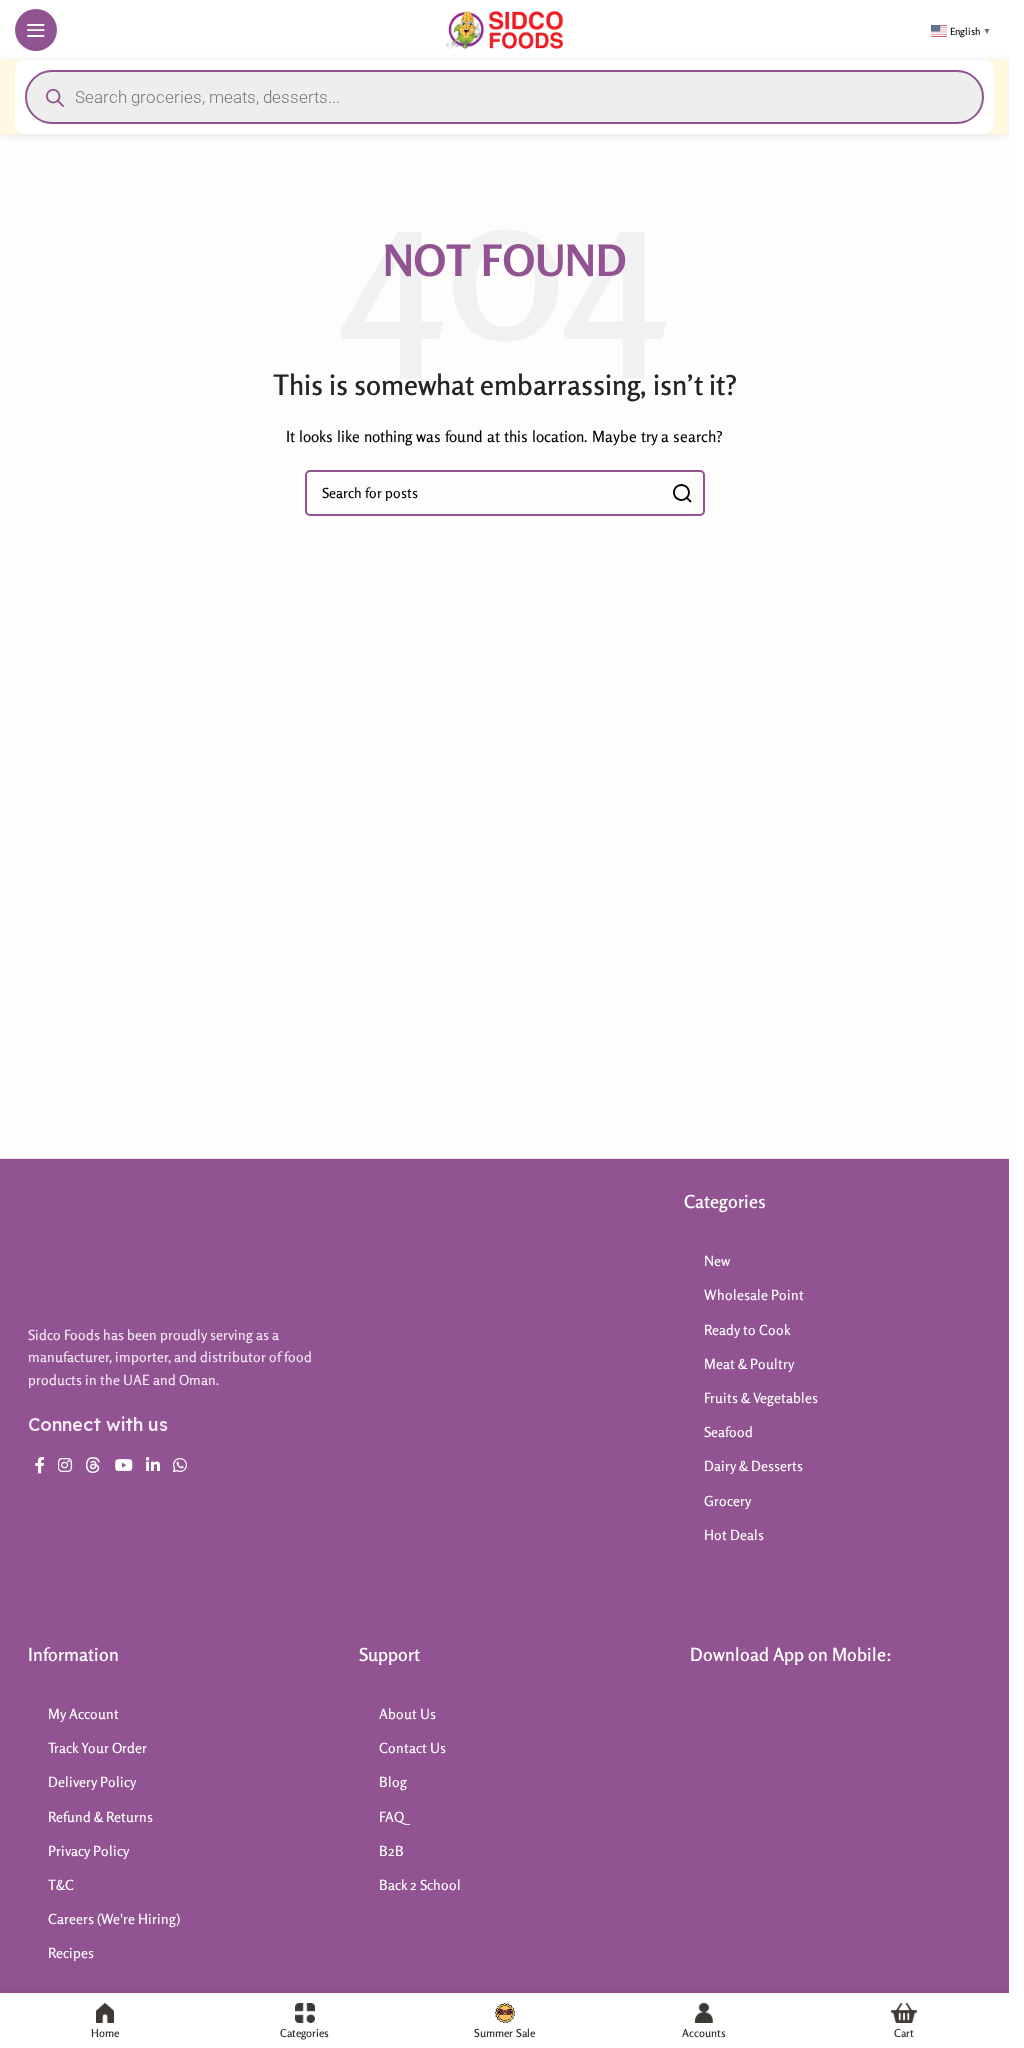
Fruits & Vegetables (761, 1397)
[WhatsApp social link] (180, 1465)
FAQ (391, 1816)
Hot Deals (734, 1534)
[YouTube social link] (123, 1465)
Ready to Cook (747, 1329)
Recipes (71, 1952)
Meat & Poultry (749, 1363)
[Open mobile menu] (36, 30)
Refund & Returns (100, 1816)
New (717, 1260)
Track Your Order (97, 1747)
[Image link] (128, 1246)
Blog (393, 1781)
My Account (83, 1713)
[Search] (682, 493)
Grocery (727, 1500)
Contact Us (412, 1747)
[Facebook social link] (40, 1465)
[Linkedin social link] (152, 1465)
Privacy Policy (88, 1850)
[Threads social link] (93, 1465)
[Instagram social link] (65, 1465)
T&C (61, 1884)
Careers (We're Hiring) (114, 1918)
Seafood (728, 1431)
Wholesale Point (754, 1294)
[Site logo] (504, 27)
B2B (391, 1850)
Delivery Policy (92, 1781)
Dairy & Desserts (753, 1465)
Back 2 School (420, 1884)
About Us (407, 1713)
